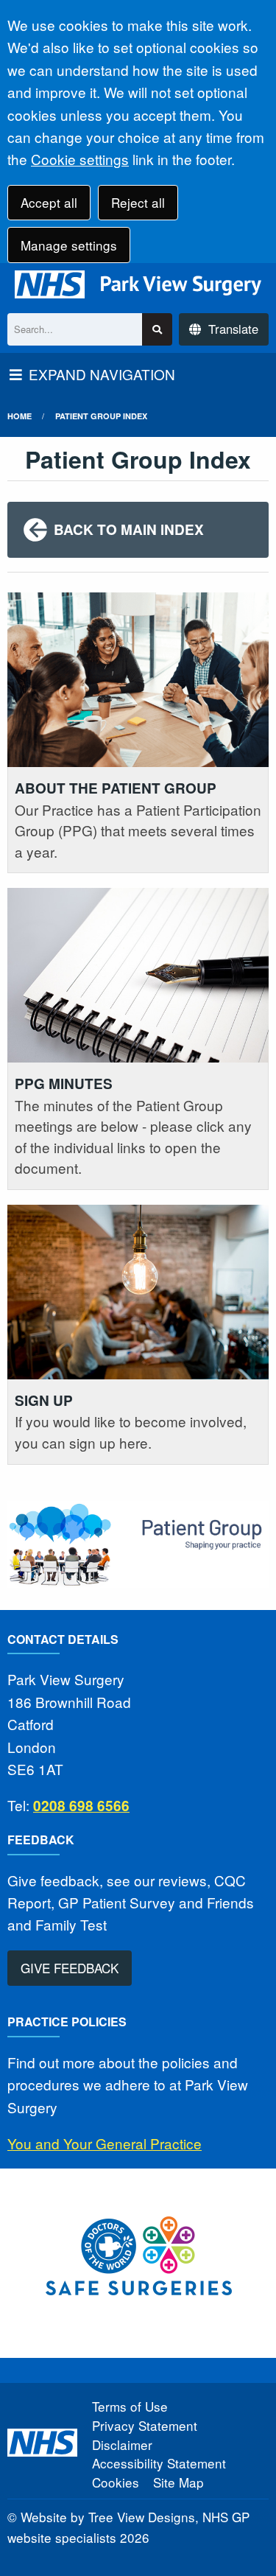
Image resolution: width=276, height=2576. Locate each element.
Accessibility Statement (159, 2463)
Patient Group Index (101, 416)
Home (20, 416)
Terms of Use (130, 2406)
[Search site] (157, 330)
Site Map (178, 2482)
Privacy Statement (145, 2425)
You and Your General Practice (105, 2143)
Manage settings (69, 245)
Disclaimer (122, 2444)
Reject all (138, 202)
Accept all (49, 202)
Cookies (116, 2482)
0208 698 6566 (81, 1806)
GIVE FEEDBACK (70, 1968)
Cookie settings (80, 159)
